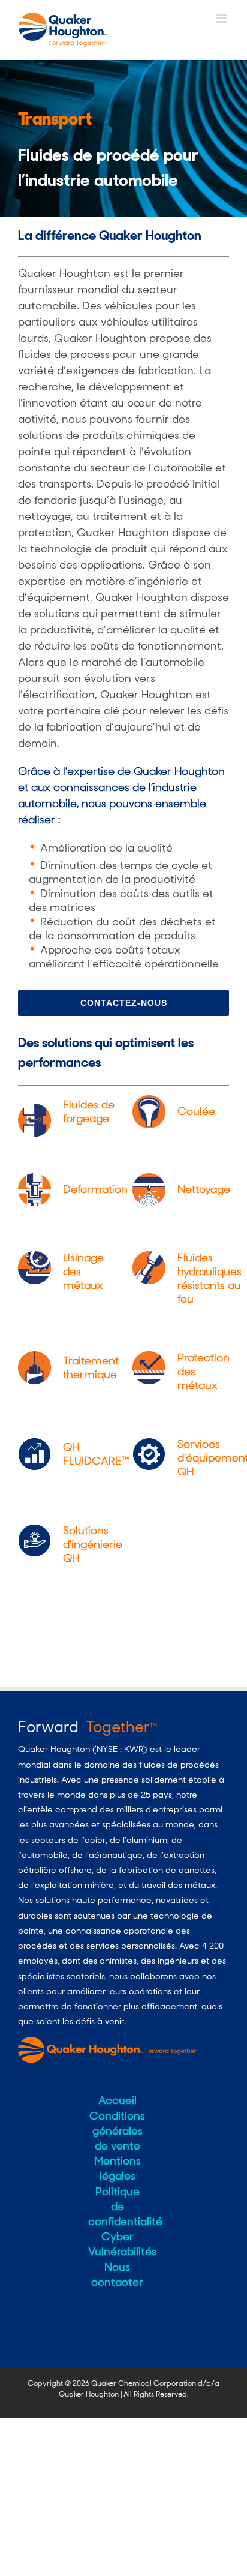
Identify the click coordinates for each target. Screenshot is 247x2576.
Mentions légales (118, 2168)
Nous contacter (117, 2275)
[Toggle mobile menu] (223, 18)
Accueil (118, 2100)
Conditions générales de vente (117, 2131)
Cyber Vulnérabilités (117, 2244)
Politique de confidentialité (117, 2207)
